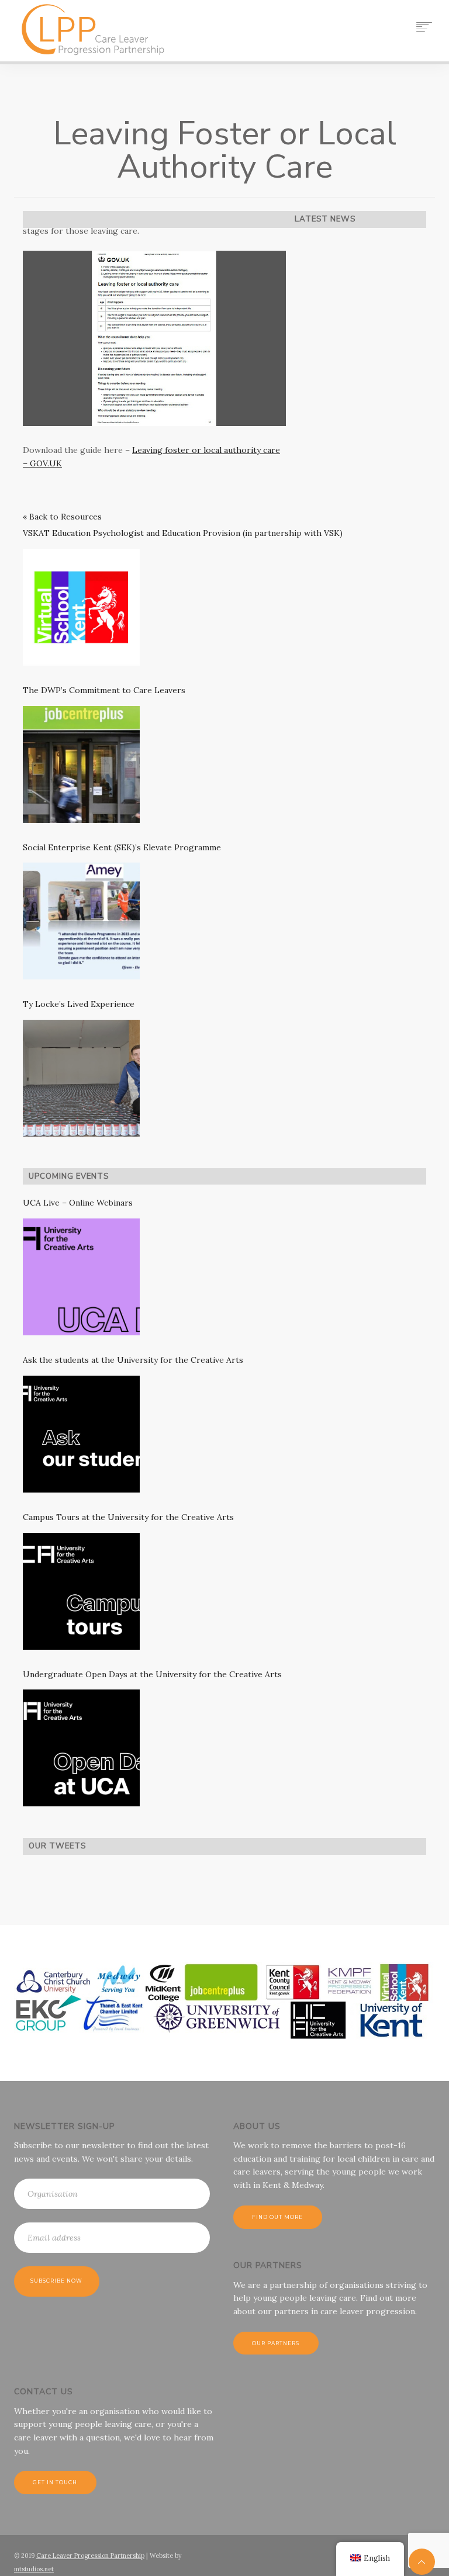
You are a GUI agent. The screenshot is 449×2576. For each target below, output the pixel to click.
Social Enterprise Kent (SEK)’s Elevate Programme (122, 847)
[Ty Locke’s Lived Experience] (81, 1078)
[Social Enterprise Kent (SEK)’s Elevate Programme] (81, 921)
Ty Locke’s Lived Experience (79, 1004)
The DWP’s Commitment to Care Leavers (104, 690)
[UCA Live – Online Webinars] (81, 1277)
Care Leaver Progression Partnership (90, 2556)
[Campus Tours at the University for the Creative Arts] (81, 1591)
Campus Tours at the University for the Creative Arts (128, 1517)
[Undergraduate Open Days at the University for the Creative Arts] (81, 1748)
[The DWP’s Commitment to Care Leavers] (81, 764)
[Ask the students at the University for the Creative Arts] (81, 1434)
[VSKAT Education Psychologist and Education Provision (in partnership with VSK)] (81, 607)
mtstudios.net (34, 2569)
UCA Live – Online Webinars (78, 1203)
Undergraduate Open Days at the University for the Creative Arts (152, 1674)
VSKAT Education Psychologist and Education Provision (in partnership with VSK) (183, 533)
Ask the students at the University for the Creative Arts (133, 1360)
